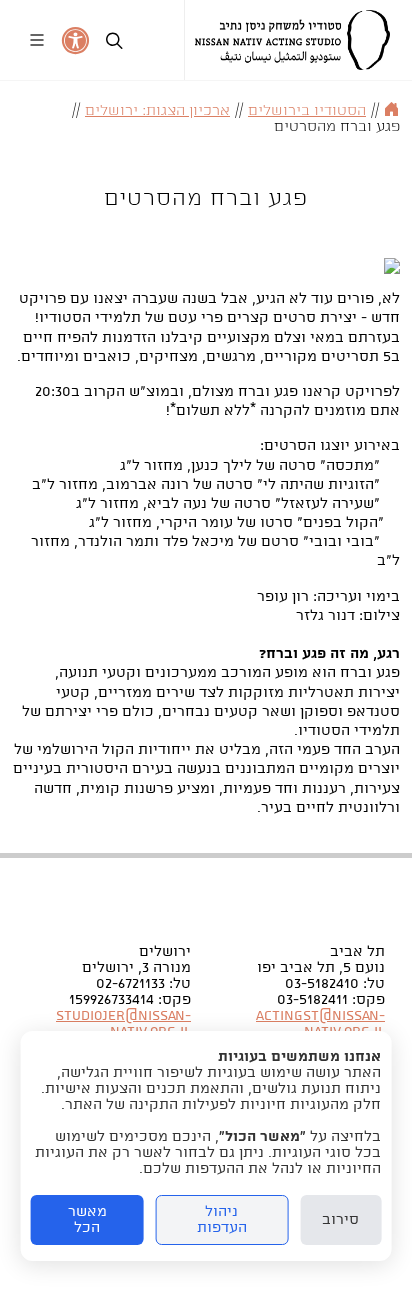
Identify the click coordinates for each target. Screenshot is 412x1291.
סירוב (340, 1220)
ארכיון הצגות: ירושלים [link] (157, 111)
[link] (292, 40)
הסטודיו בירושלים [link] (307, 111)
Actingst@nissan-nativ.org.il (320, 1024)
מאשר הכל (87, 1220)
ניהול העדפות (222, 1220)
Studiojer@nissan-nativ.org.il (123, 1024)
